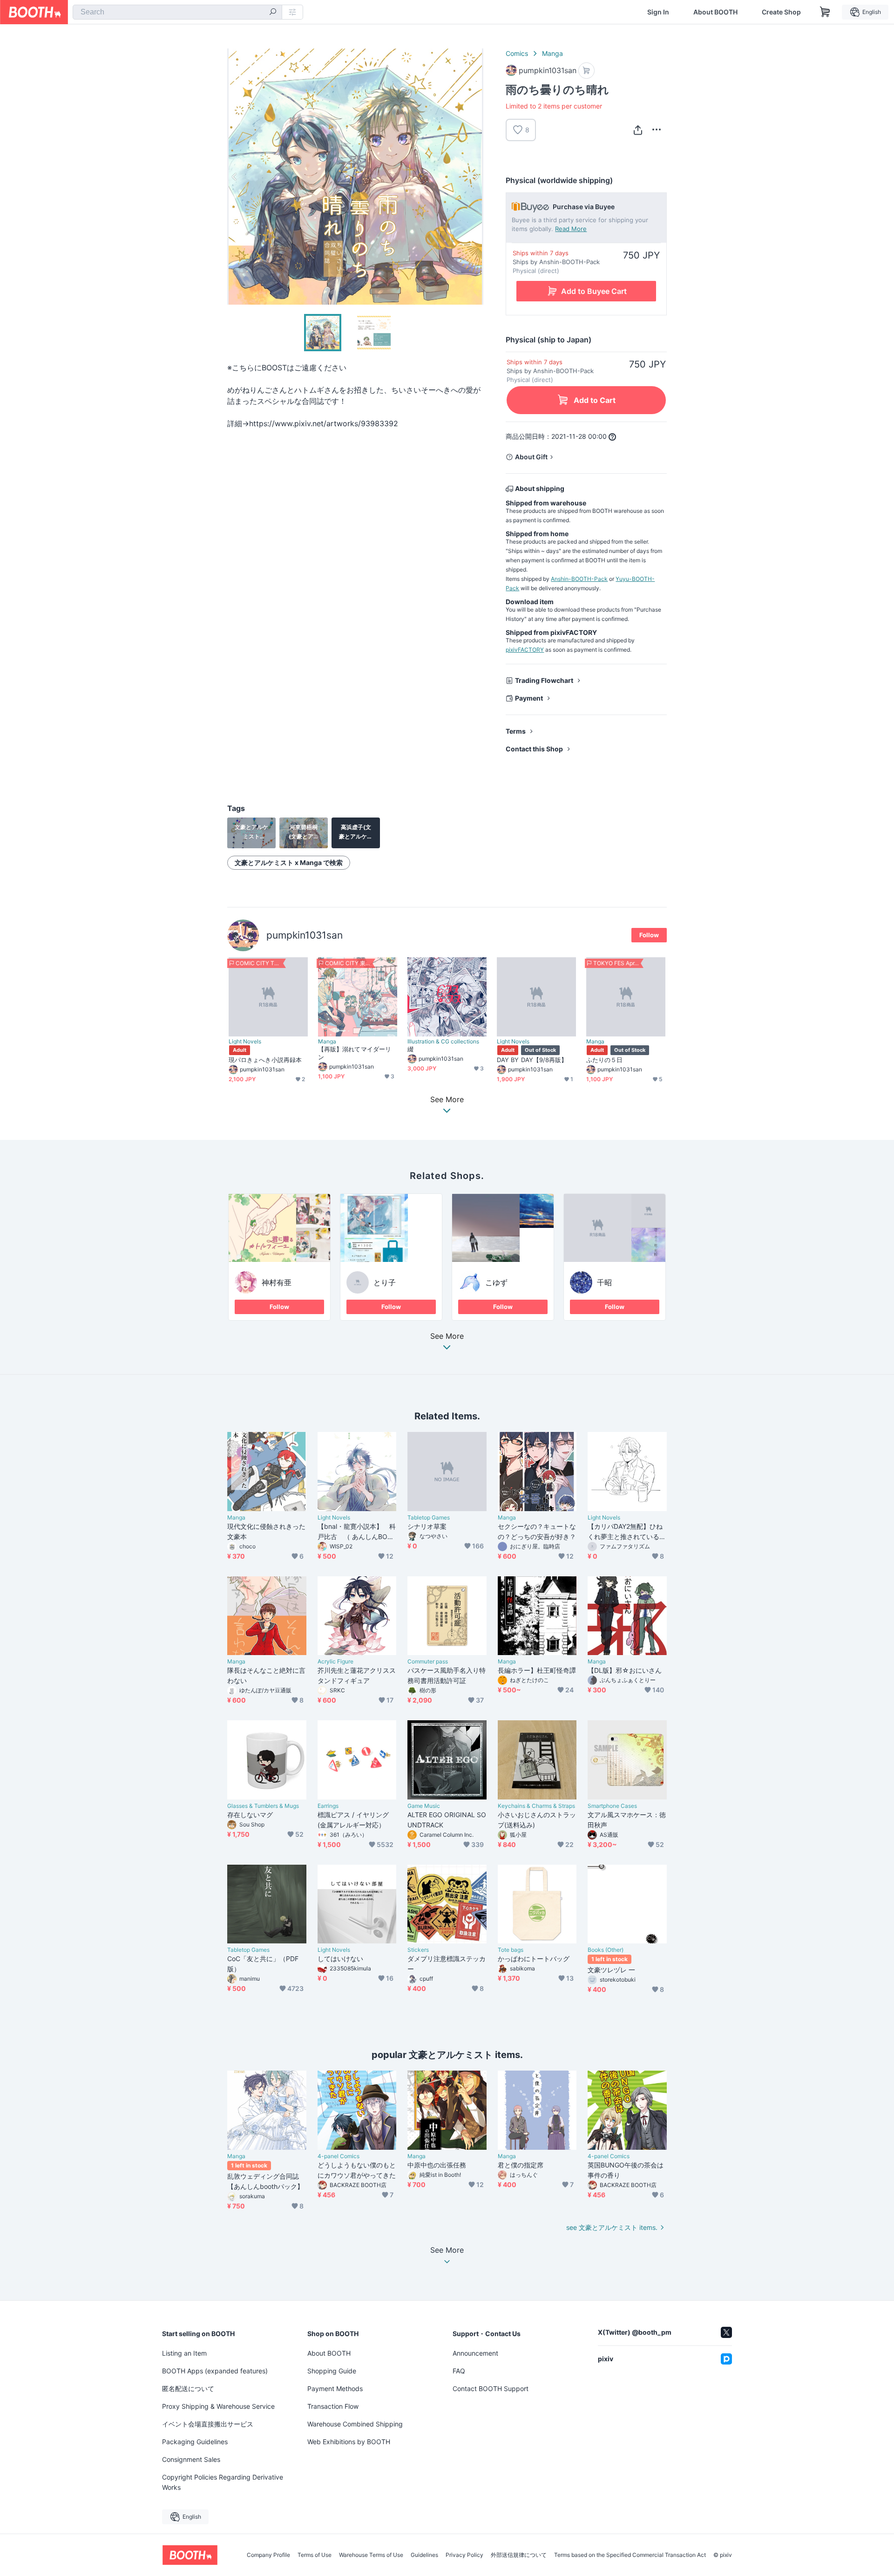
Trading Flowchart (544, 680)
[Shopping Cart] (825, 12)
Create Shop (781, 12)
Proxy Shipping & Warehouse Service (218, 2406)
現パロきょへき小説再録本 (265, 1060)
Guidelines (424, 2555)
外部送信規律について (519, 2555)
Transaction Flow (333, 2406)
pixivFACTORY (525, 650)
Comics (517, 53)
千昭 (604, 1282)
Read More (571, 229)
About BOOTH (715, 12)
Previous (235, 177)
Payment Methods (335, 2389)
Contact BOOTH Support (491, 2389)
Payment (529, 698)
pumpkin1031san (305, 935)
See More (447, 1336)
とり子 (385, 1282)
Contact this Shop (534, 749)
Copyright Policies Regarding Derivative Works (223, 2482)
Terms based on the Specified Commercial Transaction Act (630, 2555)
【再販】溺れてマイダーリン (355, 1053)
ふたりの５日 (604, 1060)
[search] (273, 13)
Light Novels (245, 1042)
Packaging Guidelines (195, 2442)
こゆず (496, 1282)
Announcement (475, 2353)
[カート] (586, 71)
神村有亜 (277, 1282)
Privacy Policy (464, 2555)
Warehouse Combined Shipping (355, 2424)
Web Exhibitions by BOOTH (349, 2442)
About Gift (531, 457)
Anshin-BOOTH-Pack (579, 579)
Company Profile (268, 2555)
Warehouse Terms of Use (371, 2555)
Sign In (658, 12)
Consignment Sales (191, 2459)
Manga (552, 53)
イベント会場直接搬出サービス (208, 2424)
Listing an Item (184, 2353)
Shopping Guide (332, 2371)
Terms (516, 731)
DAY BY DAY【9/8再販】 (532, 1060)
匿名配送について (188, 2389)
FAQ (459, 2371)
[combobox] (177, 12)
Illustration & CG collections (443, 1042)
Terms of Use (315, 2555)
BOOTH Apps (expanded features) (215, 2371)
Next (476, 177)
